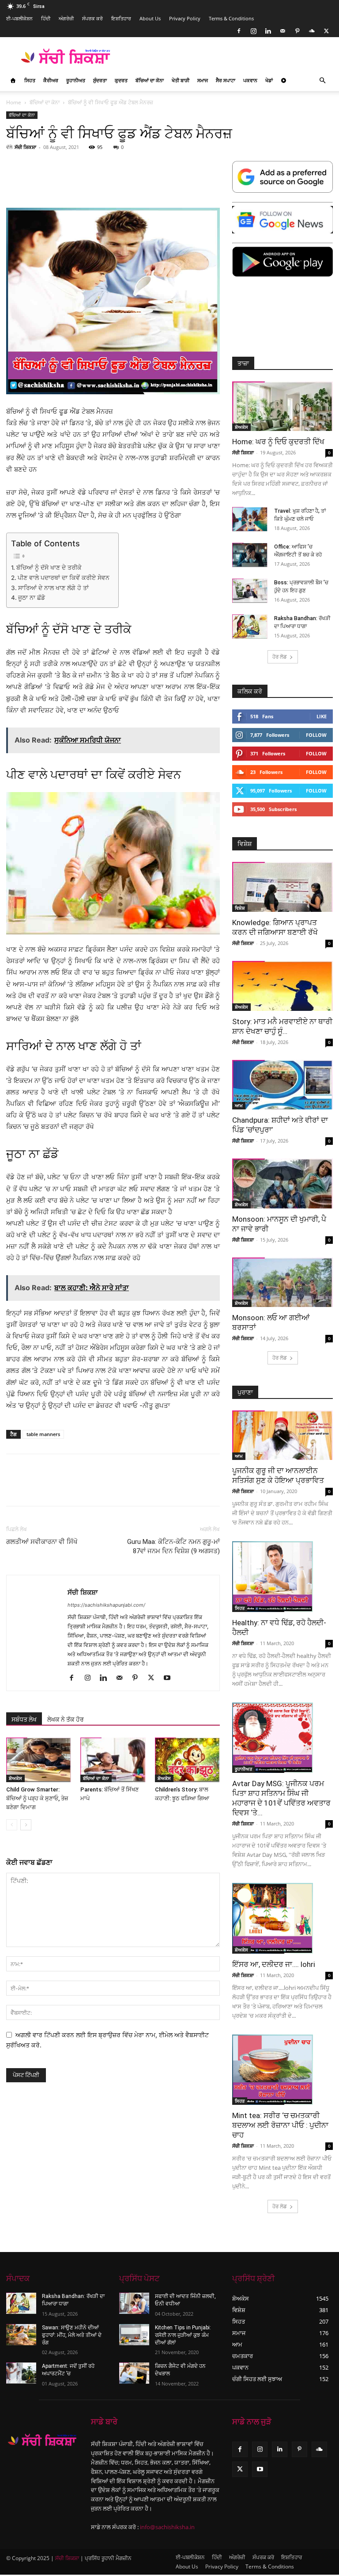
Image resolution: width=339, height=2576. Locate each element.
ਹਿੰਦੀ (46, 18)
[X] (326, 31)
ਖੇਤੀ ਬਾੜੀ (181, 80)
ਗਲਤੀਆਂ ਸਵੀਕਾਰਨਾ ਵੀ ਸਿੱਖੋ (42, 1542)
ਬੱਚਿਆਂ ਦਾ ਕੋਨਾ (150, 80)
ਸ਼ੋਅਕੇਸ (15, 1778)
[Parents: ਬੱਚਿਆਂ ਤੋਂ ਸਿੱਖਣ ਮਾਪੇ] (113, 1760)
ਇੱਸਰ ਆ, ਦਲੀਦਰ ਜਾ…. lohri (274, 1964)
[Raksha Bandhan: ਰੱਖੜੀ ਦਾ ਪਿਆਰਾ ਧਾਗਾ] (250, 627)
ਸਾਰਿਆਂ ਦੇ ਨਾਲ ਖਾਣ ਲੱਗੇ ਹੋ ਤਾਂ (53, 588)
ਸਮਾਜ (203, 80)
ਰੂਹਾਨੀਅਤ (76, 80)
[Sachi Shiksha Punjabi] (42, 2440)
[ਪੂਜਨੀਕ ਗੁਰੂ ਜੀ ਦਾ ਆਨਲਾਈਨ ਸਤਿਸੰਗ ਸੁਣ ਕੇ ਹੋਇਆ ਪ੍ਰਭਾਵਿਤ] (282, 1435)
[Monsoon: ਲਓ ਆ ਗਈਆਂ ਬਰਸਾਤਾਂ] (282, 1282)
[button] (322, 81)
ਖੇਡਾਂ (269, 80)
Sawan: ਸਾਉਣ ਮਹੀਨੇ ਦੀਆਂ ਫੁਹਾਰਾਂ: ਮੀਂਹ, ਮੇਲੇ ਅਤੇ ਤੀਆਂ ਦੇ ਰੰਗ (72, 2335)
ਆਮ (239, 1105)
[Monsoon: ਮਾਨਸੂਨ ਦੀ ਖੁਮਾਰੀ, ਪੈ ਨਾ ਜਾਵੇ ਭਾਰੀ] (282, 1183)
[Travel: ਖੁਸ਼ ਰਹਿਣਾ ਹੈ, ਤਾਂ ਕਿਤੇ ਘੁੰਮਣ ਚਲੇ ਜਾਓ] (250, 519)
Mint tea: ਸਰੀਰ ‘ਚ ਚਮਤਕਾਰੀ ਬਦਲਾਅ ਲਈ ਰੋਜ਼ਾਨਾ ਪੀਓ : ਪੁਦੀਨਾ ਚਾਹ (280, 2125)
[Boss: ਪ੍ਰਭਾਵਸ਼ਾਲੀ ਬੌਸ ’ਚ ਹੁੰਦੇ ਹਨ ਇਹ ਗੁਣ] (250, 591)
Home (14, 102)
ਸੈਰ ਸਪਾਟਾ (226, 80)
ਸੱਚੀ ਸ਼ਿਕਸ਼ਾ (25, 147)
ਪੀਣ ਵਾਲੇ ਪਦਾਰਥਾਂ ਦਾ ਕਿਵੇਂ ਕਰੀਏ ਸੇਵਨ (64, 578)
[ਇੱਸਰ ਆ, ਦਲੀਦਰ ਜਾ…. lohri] (282, 1918)
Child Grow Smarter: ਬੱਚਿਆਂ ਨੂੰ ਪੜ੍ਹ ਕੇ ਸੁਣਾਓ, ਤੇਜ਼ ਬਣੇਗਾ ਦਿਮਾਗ (37, 1798)
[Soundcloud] (312, 31)
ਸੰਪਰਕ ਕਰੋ (92, 18)
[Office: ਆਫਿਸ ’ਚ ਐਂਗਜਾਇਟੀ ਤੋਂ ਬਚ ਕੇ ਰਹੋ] (250, 555)
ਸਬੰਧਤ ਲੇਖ (24, 1719)
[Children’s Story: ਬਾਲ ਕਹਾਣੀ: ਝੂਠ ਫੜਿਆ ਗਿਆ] (187, 1760)
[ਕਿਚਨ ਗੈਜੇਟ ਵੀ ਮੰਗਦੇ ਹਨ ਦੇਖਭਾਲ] (134, 2373)
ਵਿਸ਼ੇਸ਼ (240, 908)
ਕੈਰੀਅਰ (51, 80)
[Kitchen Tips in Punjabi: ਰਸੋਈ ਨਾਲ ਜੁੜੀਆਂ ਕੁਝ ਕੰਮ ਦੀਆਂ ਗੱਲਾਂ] (134, 2335)
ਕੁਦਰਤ (121, 80)
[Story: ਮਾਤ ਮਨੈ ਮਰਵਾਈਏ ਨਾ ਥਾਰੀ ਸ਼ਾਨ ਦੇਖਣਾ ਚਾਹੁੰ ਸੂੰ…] (282, 986)
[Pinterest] (297, 31)
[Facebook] (239, 31)
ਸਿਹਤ (30, 80)
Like (322, 716)
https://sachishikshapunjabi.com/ (106, 1605)
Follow (316, 735)
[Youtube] (170, 1678)
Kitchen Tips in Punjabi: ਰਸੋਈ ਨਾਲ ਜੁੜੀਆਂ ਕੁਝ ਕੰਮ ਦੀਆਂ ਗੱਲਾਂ (183, 2335)
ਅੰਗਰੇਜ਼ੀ (66, 18)
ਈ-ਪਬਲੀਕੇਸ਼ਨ (19, 18)
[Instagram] (253, 31)
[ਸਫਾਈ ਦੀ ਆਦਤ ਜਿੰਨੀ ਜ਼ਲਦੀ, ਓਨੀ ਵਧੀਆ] (134, 2303)
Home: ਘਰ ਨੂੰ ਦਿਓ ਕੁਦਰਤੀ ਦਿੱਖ (278, 442)
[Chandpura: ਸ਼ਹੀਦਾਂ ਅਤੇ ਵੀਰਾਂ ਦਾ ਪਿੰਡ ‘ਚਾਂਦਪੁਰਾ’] (282, 1085)
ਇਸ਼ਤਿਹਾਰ (121, 18)
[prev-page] (12, 1825)
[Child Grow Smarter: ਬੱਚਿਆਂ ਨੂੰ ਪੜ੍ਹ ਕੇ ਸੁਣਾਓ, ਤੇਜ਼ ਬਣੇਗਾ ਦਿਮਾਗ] (39, 1760)
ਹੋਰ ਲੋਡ (280, 657)
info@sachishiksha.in (167, 2527)
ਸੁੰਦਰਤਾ (100, 80)
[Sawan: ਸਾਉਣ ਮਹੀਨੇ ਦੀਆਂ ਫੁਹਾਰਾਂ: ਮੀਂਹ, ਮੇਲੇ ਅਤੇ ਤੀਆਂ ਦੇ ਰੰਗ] (21, 2335)
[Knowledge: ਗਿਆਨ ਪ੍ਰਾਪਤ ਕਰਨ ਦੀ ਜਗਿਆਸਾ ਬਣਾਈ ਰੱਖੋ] (282, 887)
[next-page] (26, 1825)
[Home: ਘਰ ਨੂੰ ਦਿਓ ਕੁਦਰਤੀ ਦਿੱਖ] (282, 406)
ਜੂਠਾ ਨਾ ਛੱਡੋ (32, 598)
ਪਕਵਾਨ (250, 80)
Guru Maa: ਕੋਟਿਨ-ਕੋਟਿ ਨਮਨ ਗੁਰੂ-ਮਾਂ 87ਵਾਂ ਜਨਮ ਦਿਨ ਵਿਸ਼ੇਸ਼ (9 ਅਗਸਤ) (173, 1546)
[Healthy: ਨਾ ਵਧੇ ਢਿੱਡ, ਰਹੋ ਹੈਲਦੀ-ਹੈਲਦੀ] (282, 1577)
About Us (150, 18)
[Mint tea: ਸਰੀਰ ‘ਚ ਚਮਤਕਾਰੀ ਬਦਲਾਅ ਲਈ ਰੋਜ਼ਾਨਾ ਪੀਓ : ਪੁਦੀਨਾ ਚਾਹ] (282, 2070)
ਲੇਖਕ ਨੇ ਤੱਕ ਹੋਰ (66, 1719)
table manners (43, 1434)
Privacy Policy (185, 18)
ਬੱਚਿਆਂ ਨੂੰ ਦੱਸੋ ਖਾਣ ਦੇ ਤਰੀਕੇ (49, 568)
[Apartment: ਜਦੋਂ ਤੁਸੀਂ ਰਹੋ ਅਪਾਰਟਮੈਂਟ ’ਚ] (21, 2373)
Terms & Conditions (231, 18)
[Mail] (282, 31)
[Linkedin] (268, 31)
